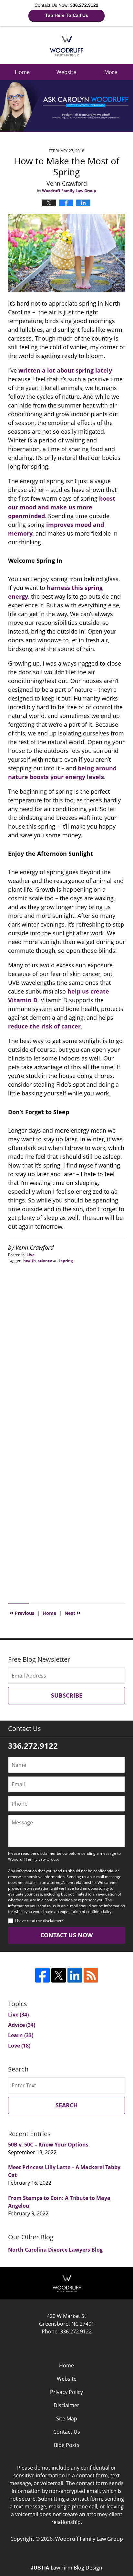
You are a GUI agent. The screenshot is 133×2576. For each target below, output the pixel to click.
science (45, 1261)
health (30, 1261)
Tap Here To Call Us (67, 15)
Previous (22, 1613)
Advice (22, 2025)
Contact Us (67, 2432)
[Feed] (91, 1975)
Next (72, 1613)
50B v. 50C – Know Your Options (48, 2145)
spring (67, 1261)
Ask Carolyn (67, 45)
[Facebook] (42, 1975)
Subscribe (67, 1695)
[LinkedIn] (75, 1975)
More (111, 72)
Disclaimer (66, 2405)
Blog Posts (67, 2445)
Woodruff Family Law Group (89, 2539)
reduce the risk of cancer (44, 1026)
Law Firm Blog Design (66, 2568)
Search (67, 2105)
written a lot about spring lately (65, 370)
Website (66, 72)
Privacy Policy (66, 2392)
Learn (21, 2035)
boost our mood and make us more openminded (62, 507)
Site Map (67, 2418)
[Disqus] (66, 1344)
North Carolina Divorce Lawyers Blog (55, 2250)
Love (19, 2046)
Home (22, 72)
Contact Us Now (66, 1935)
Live (31, 1255)
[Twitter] (59, 1975)
